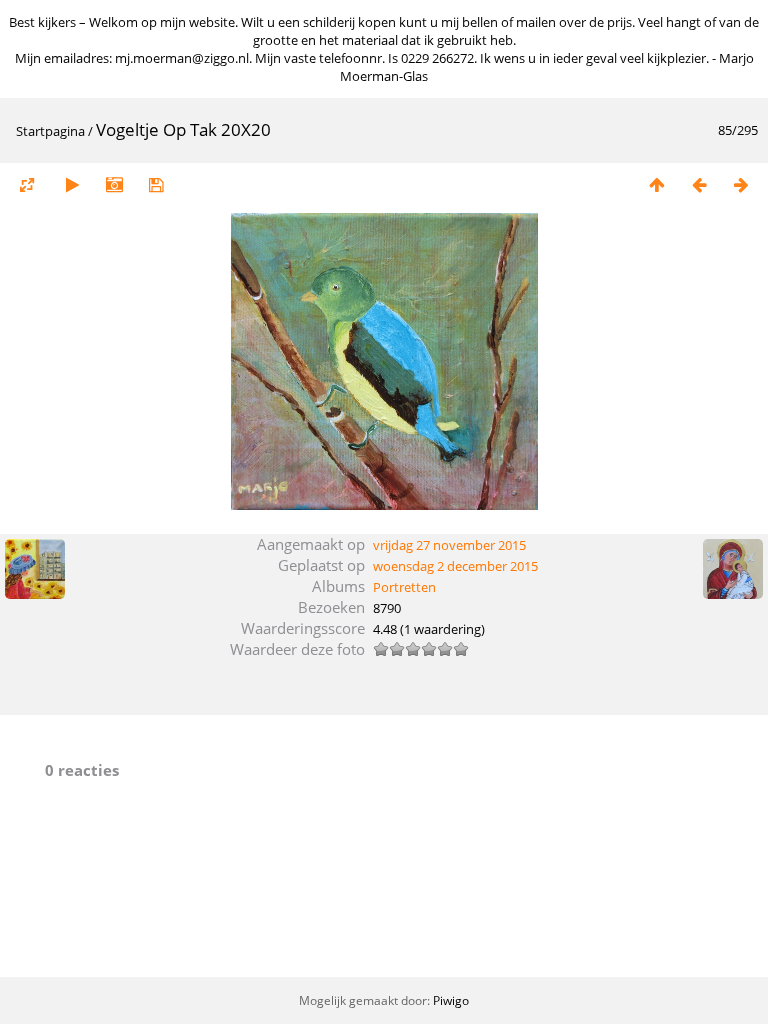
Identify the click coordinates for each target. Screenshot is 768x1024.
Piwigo (451, 1000)
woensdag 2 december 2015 (455, 566)
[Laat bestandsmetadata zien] (114, 184)
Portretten (404, 587)
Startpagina (50, 131)
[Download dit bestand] (156, 184)
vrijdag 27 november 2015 (449, 545)
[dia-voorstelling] (72, 184)
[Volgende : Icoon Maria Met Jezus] (741, 184)
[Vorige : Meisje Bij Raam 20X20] (699, 184)
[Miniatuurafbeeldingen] (657, 184)
